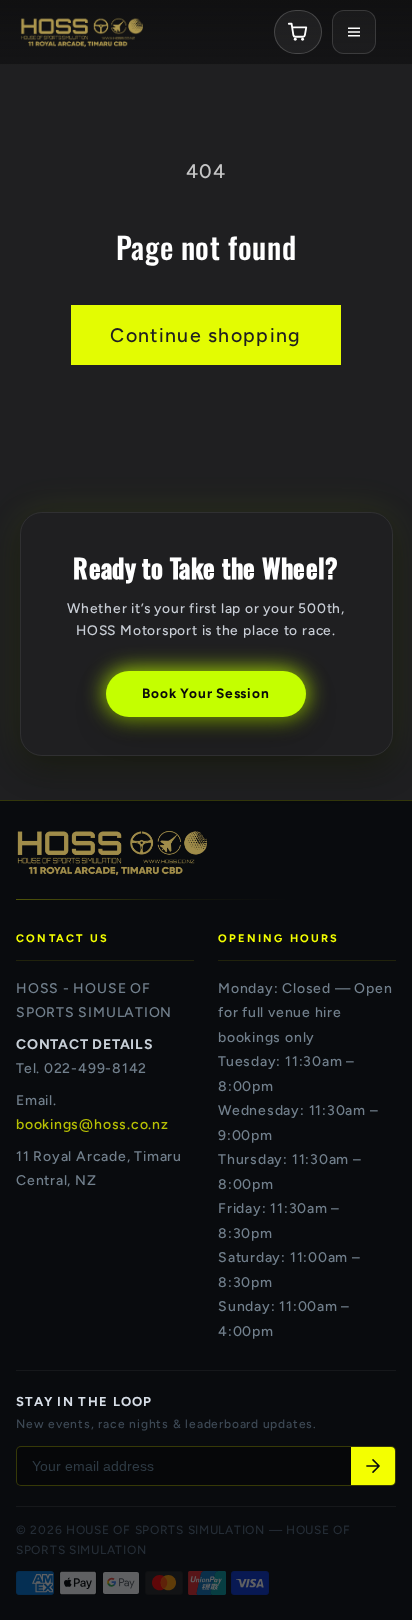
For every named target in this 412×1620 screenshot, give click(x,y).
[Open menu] (354, 32)
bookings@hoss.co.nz (92, 1124)
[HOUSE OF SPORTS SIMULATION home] (81, 32)
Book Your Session (205, 693)
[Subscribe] (373, 1466)
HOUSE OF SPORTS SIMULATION (165, 1530)
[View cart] (298, 32)
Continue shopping (205, 335)
